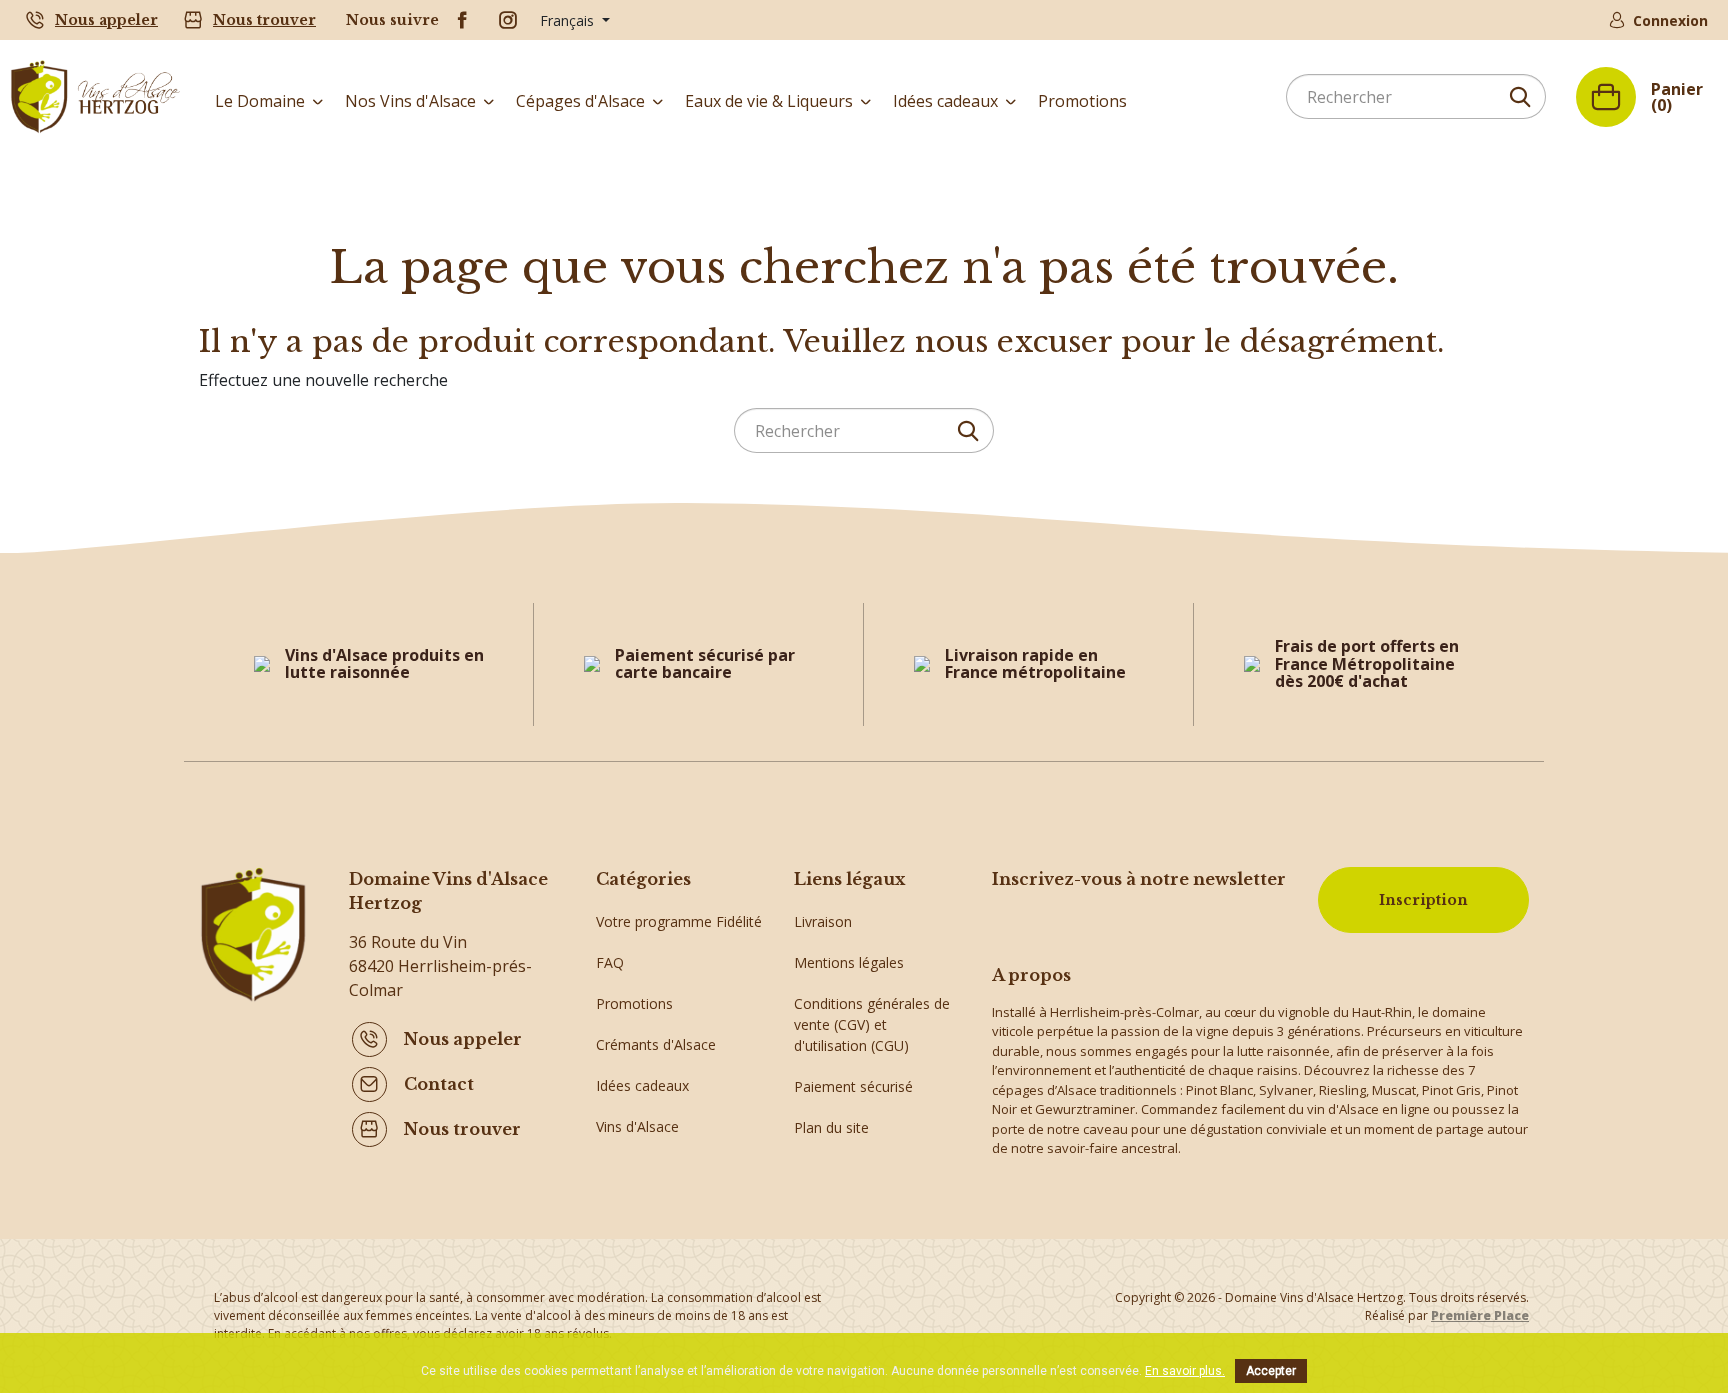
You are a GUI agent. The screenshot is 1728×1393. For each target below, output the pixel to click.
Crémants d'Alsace (656, 1044)
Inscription (1423, 900)
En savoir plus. (1185, 1371)
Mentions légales (849, 962)
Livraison (823, 921)
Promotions (634, 1003)
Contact (439, 1084)
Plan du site (831, 1127)
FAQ (610, 962)
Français (569, 20)
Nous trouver (264, 20)
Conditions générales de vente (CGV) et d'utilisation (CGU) (872, 1024)
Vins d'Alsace (637, 1126)
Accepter (1271, 1371)
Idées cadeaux (642, 1085)
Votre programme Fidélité (679, 921)
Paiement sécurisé (853, 1086)
